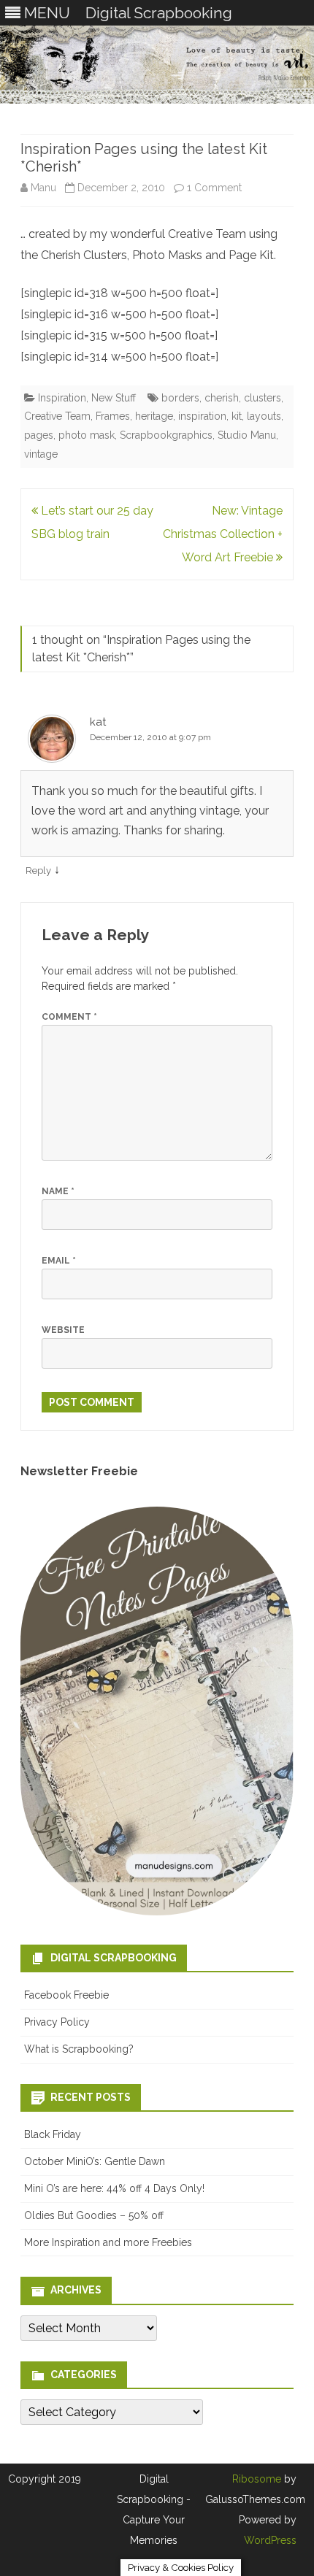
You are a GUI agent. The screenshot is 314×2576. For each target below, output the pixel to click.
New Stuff (114, 398)
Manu (43, 188)
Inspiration (62, 398)
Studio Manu (247, 435)
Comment (69, 1017)
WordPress (270, 2540)
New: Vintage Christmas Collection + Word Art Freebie (223, 534)
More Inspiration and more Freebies (108, 2242)
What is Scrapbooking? (79, 2049)
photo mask (87, 435)
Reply (38, 870)
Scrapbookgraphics (166, 435)
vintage (41, 454)
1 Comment (214, 188)
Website (63, 1330)
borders (180, 398)
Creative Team (57, 416)
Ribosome (257, 2479)
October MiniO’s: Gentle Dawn (95, 2161)
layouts (264, 416)
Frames (113, 416)
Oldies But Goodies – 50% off (94, 2215)
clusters (263, 398)
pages (39, 435)
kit (237, 416)
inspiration (202, 416)
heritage (154, 416)
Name (58, 1191)
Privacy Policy (57, 2022)
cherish (222, 398)
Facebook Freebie (66, 1995)
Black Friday (53, 2134)
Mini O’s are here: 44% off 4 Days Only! (114, 2188)
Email (59, 1261)
